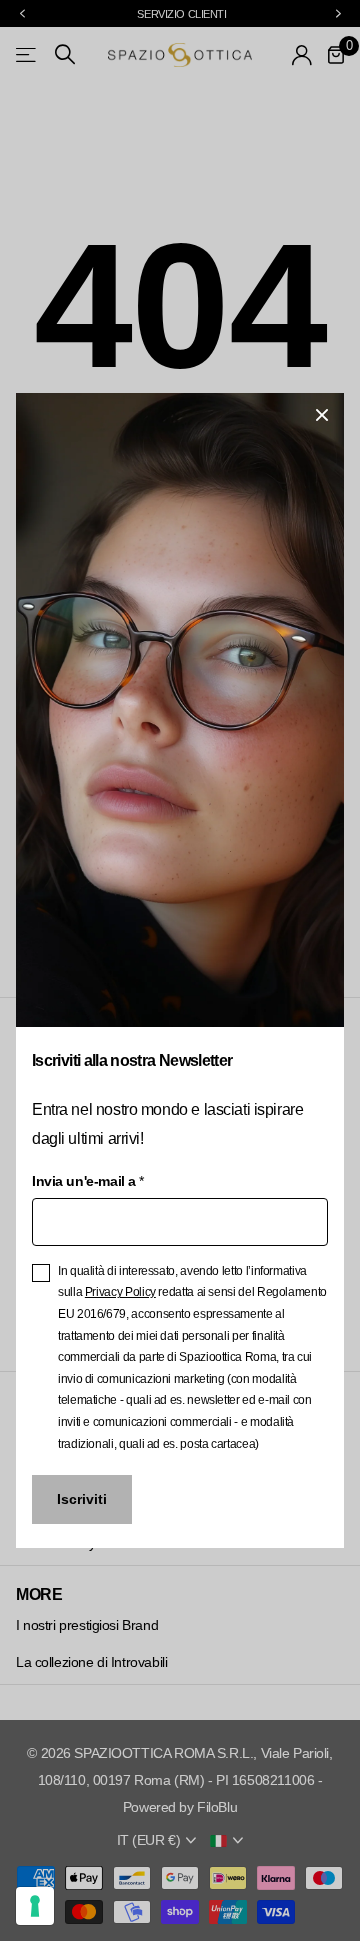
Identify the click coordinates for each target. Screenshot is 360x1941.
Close (322, 415)
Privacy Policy (120, 1292)
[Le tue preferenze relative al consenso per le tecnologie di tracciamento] (35, 1906)
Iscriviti (82, 1499)
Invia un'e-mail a (87, 1181)
